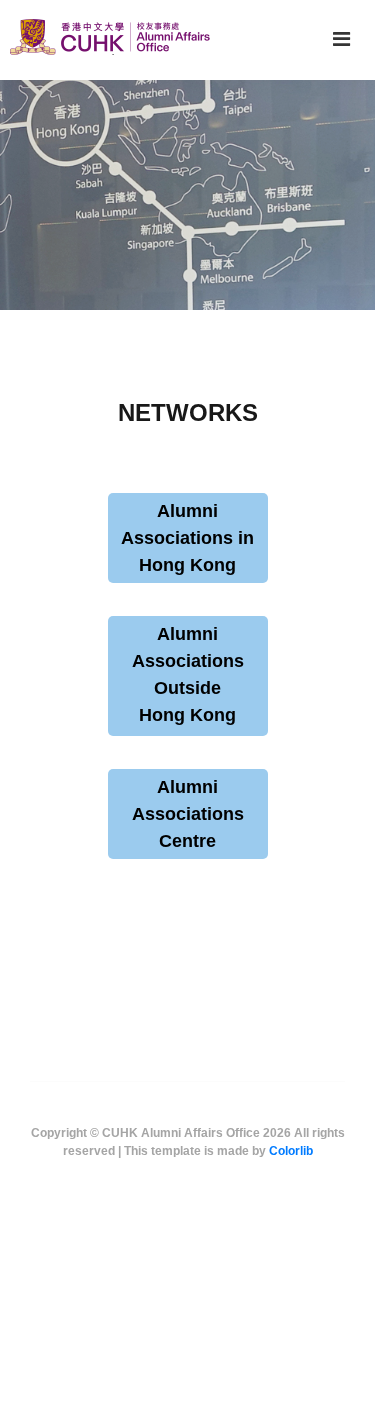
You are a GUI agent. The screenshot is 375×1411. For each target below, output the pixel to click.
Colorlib (291, 1151)
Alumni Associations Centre (188, 814)
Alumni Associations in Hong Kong (187, 538)
